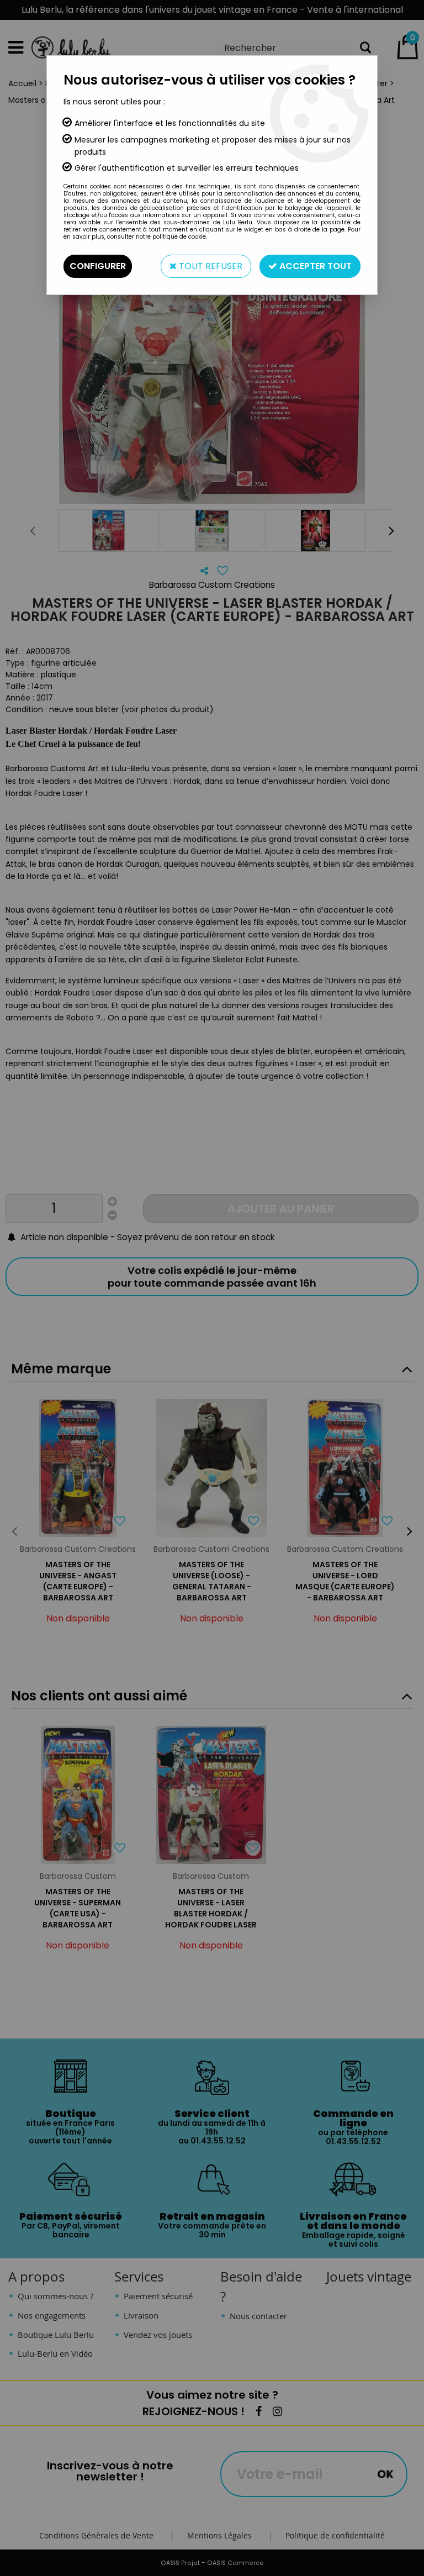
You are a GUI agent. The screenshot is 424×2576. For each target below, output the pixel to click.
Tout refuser (210, 266)
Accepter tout (314, 266)
